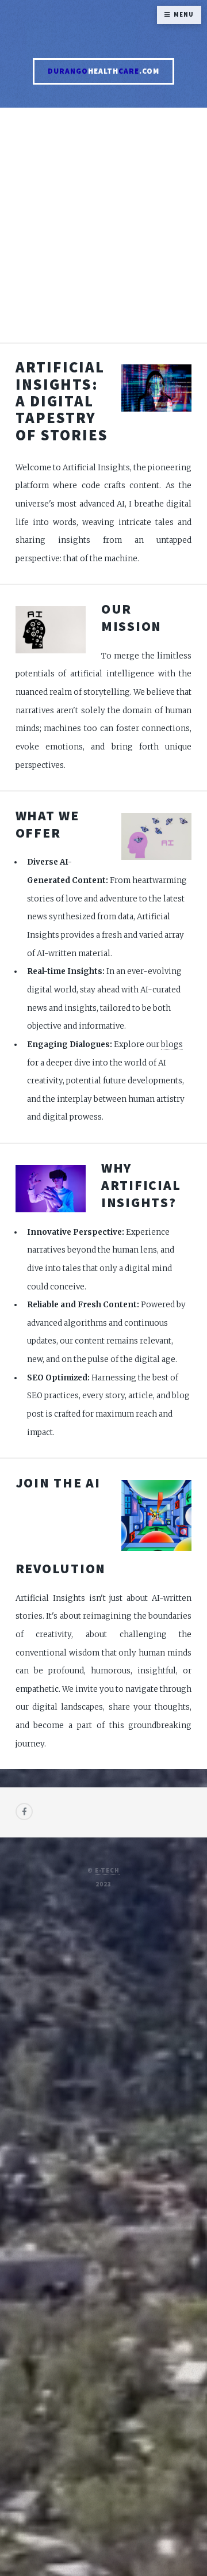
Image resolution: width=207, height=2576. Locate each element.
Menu (183, 15)
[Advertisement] (103, 232)
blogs (172, 1045)
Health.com (103, 71)
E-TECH (107, 1871)
